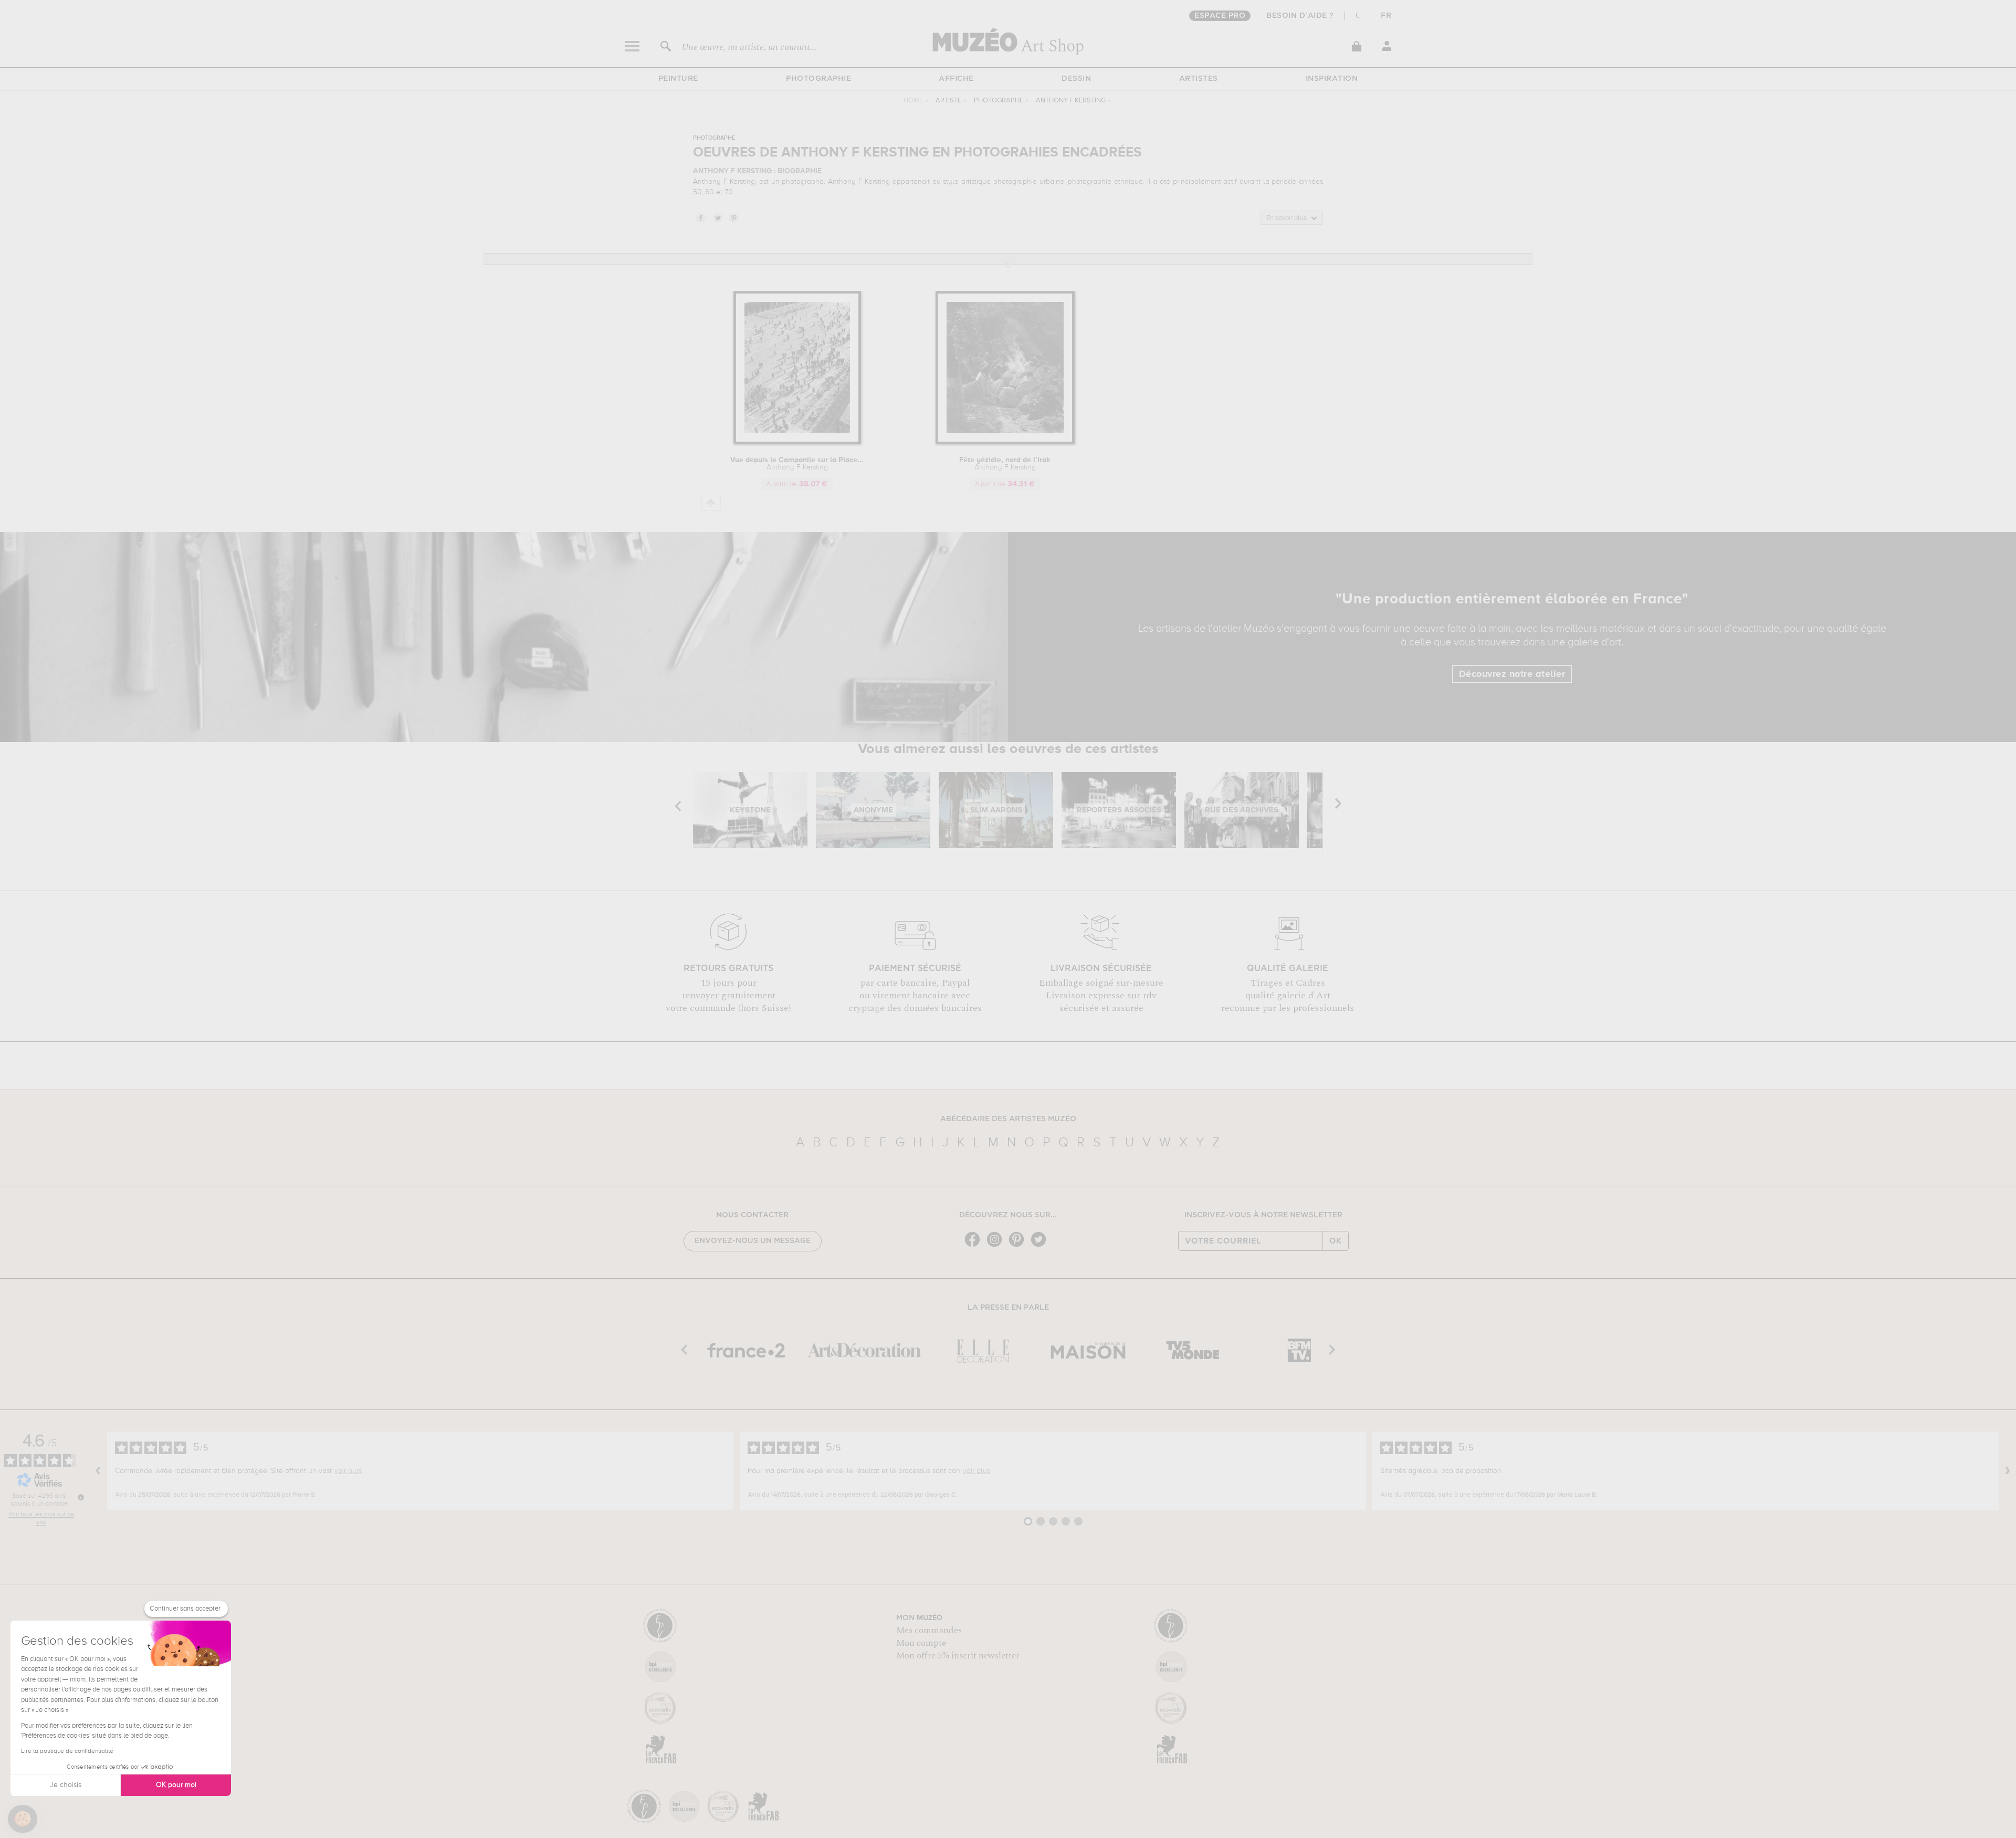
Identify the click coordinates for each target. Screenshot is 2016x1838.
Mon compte (921, 1643)
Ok (1336, 1241)
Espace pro (1220, 16)
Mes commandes (929, 1631)
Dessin (1076, 79)
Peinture (678, 79)
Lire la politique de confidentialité (67, 1751)
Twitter (717, 217)
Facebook (700, 217)
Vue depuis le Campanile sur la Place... (797, 464)
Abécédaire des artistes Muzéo (1008, 1119)
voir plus (348, 1471)
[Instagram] (997, 1246)
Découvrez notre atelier (1512, 674)
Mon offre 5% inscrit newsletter (958, 1656)
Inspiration (1332, 79)
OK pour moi (176, 1785)
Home (913, 101)
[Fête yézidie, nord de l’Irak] (1005, 442)
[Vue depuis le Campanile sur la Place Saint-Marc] (797, 442)
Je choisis (66, 1785)
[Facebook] (975, 1246)
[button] (23, 1819)
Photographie (818, 79)
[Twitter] (1041, 1246)
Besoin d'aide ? (1300, 16)
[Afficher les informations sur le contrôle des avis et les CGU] (81, 1497)
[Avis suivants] (2008, 1471)
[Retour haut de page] (711, 503)
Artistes (1199, 79)
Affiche (956, 79)
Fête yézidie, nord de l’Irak (1005, 464)
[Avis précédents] (98, 1471)
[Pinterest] (1019, 1246)
